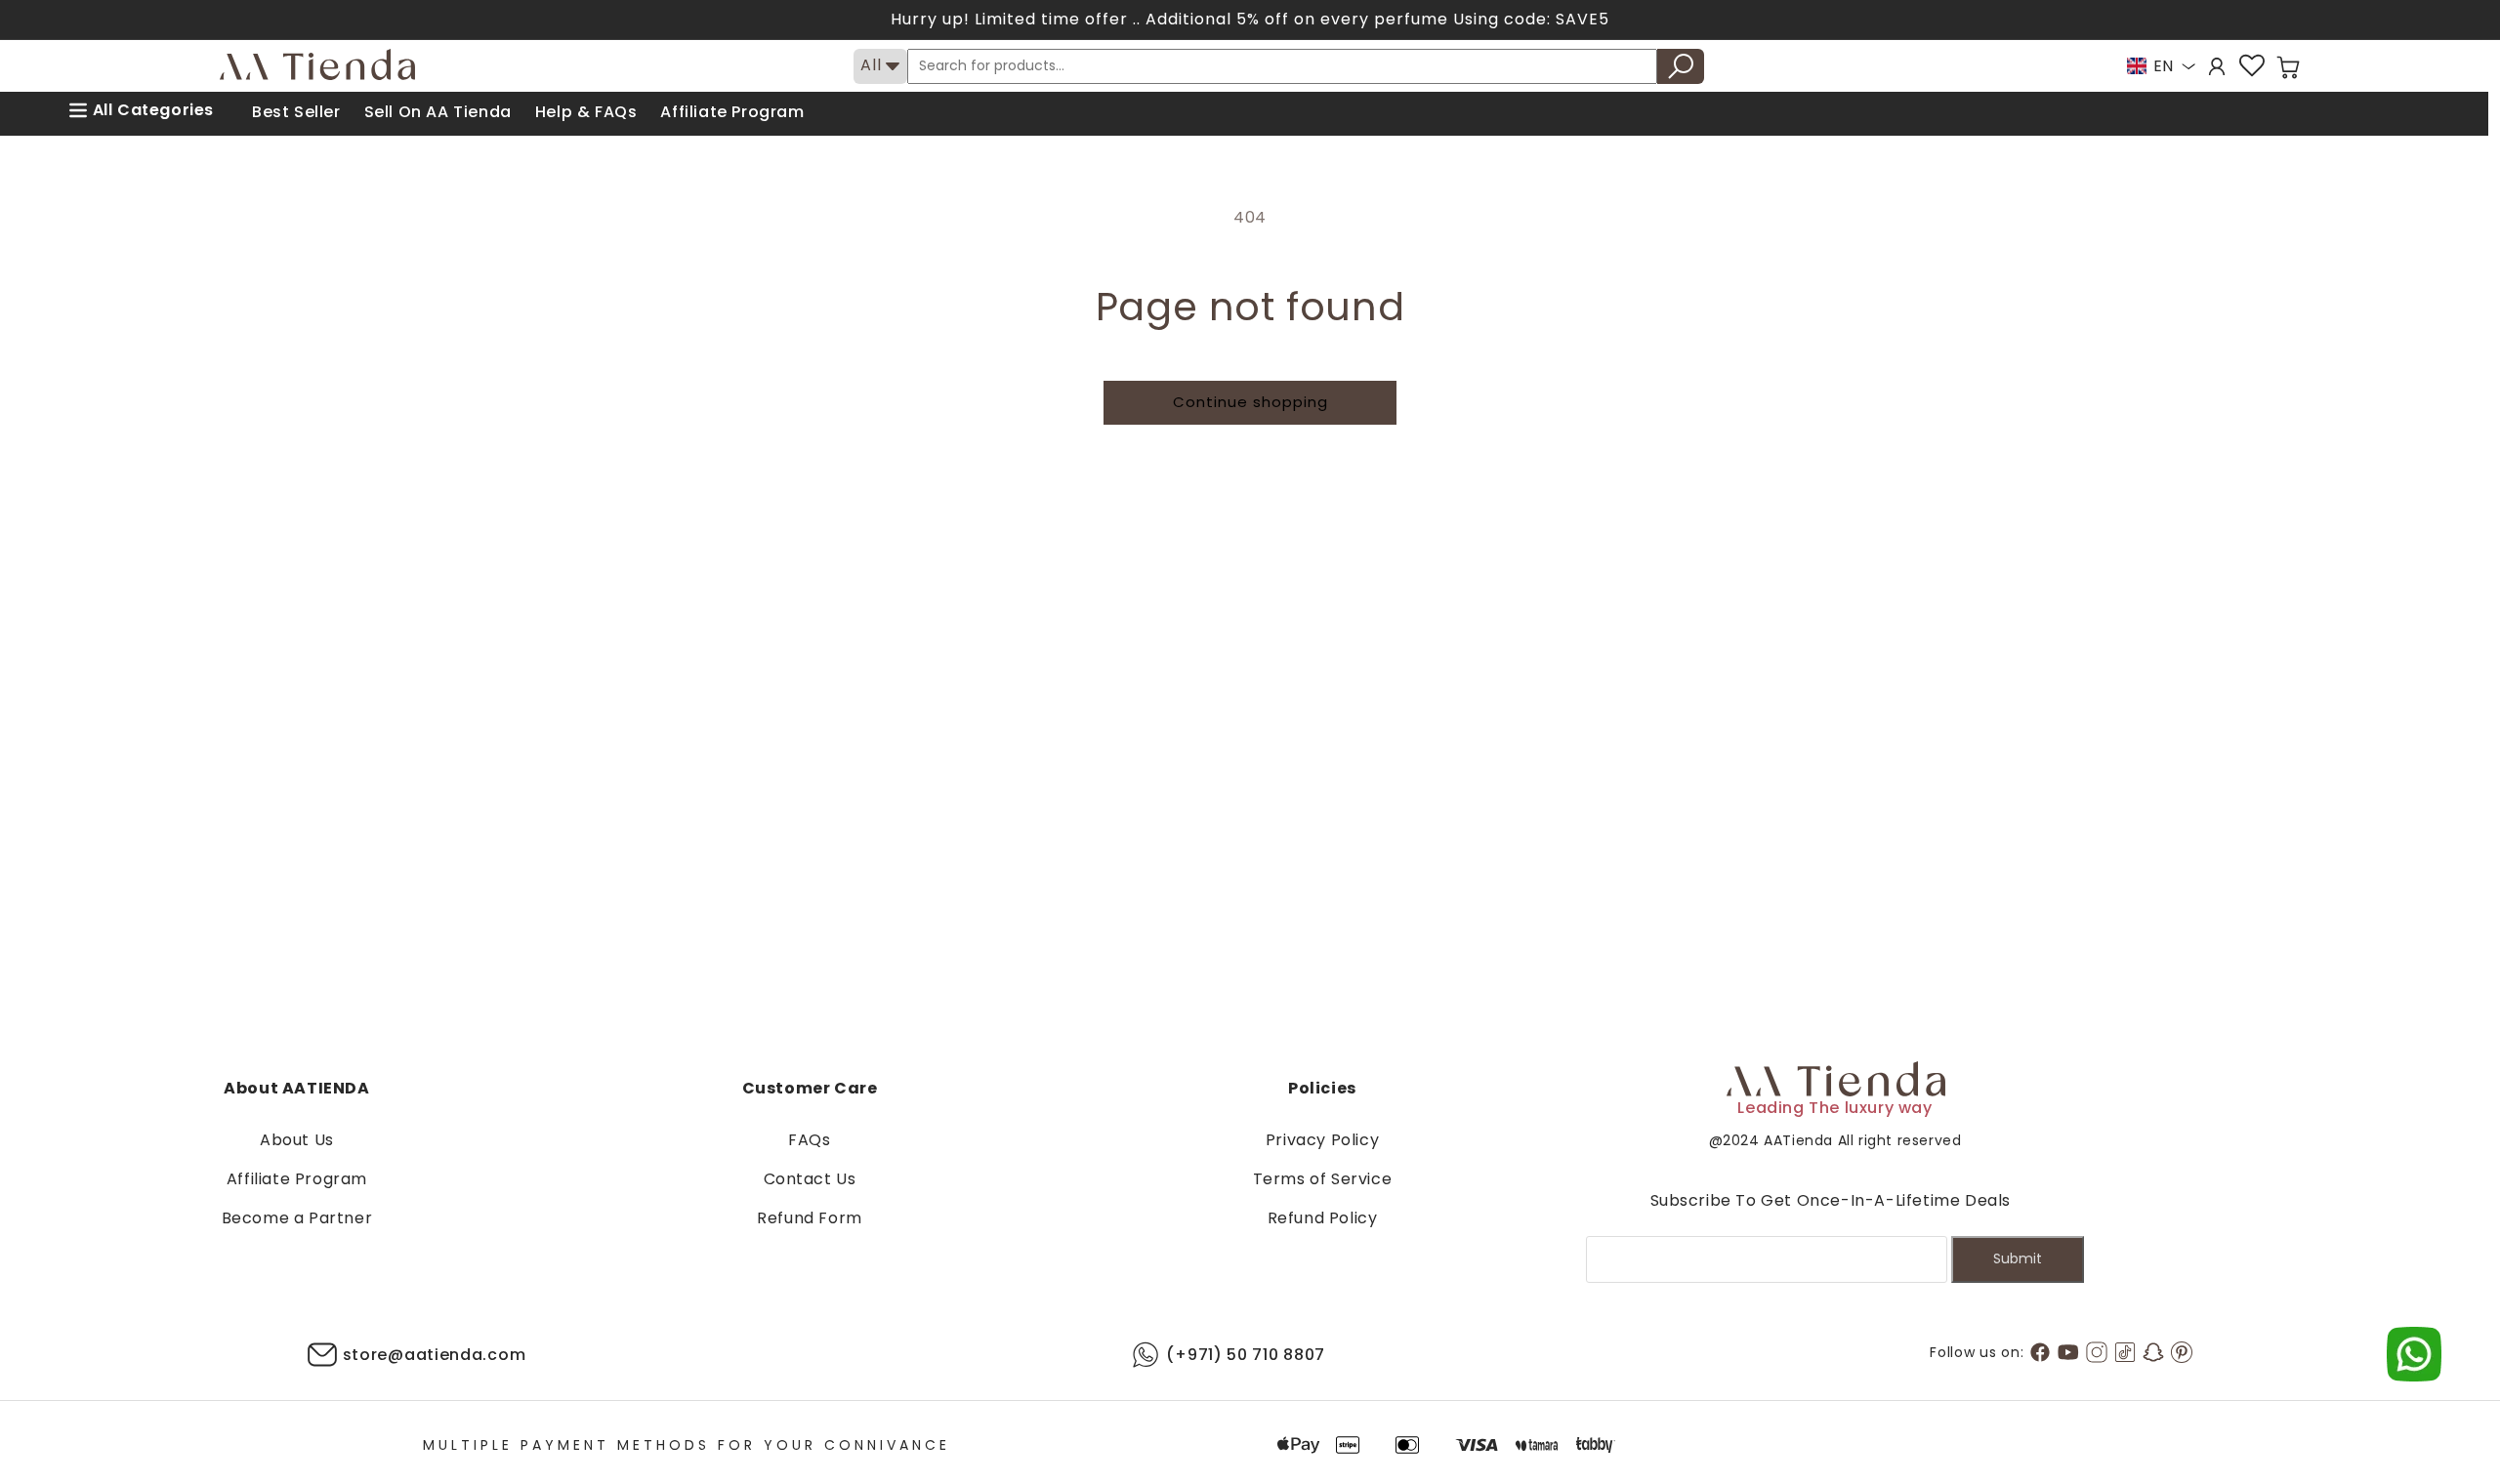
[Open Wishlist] (2252, 66)
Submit (2018, 1258)
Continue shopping (1250, 402)
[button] (2288, 67)
